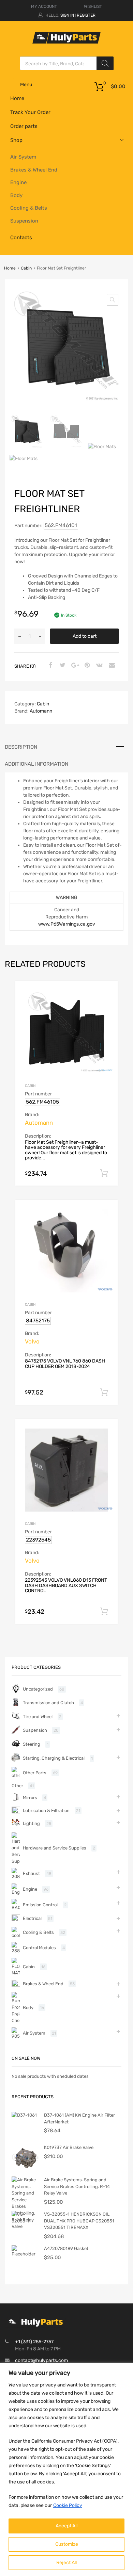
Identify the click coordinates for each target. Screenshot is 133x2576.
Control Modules (39, 1948)
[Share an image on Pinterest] (86, 666)
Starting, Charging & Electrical (54, 1758)
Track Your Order (30, 112)
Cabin (26, 268)
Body (16, 195)
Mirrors (30, 1798)
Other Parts (35, 1773)
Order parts (24, 126)
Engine (18, 182)
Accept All (66, 2526)
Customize (67, 2544)
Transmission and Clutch (48, 1703)
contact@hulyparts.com (41, 2360)
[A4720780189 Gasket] (25, 2254)
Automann (41, 711)
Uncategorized (38, 1689)
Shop (16, 140)
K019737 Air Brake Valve (69, 2147)
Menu (26, 85)
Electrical (32, 1918)
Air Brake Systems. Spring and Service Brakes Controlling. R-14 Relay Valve (77, 2186)
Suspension (24, 221)
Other (17, 1786)
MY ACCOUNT (44, 6)
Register (86, 15)
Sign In (67, 15)
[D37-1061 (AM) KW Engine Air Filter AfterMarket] (24, 2115)
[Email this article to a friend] (111, 666)
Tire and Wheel (38, 1717)
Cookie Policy (68, 2505)
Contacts (21, 238)
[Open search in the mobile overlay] (67, 63)
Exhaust (31, 1873)
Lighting (31, 1823)
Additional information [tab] (36, 764)
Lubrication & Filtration (46, 1811)
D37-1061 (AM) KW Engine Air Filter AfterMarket (79, 2118)
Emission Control (40, 1905)
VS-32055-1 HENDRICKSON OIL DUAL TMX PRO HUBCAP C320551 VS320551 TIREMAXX (79, 2221)
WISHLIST (93, 6)
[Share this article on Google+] (74, 666)
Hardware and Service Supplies (55, 1848)
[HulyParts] (66, 42)
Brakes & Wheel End (34, 170)
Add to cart (85, 636)
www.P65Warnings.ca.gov (67, 924)
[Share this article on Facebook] (49, 666)
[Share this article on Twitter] (62, 666)
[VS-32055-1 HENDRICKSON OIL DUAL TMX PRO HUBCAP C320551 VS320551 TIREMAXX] (25, 2221)
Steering (32, 1744)
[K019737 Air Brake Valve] (25, 2170)
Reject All (66, 2563)
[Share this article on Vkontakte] (99, 666)
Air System (23, 157)
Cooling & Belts (29, 208)
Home (17, 98)
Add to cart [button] (104, 1173)
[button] (113, 300)
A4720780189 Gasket (66, 2248)
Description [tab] (21, 747)
